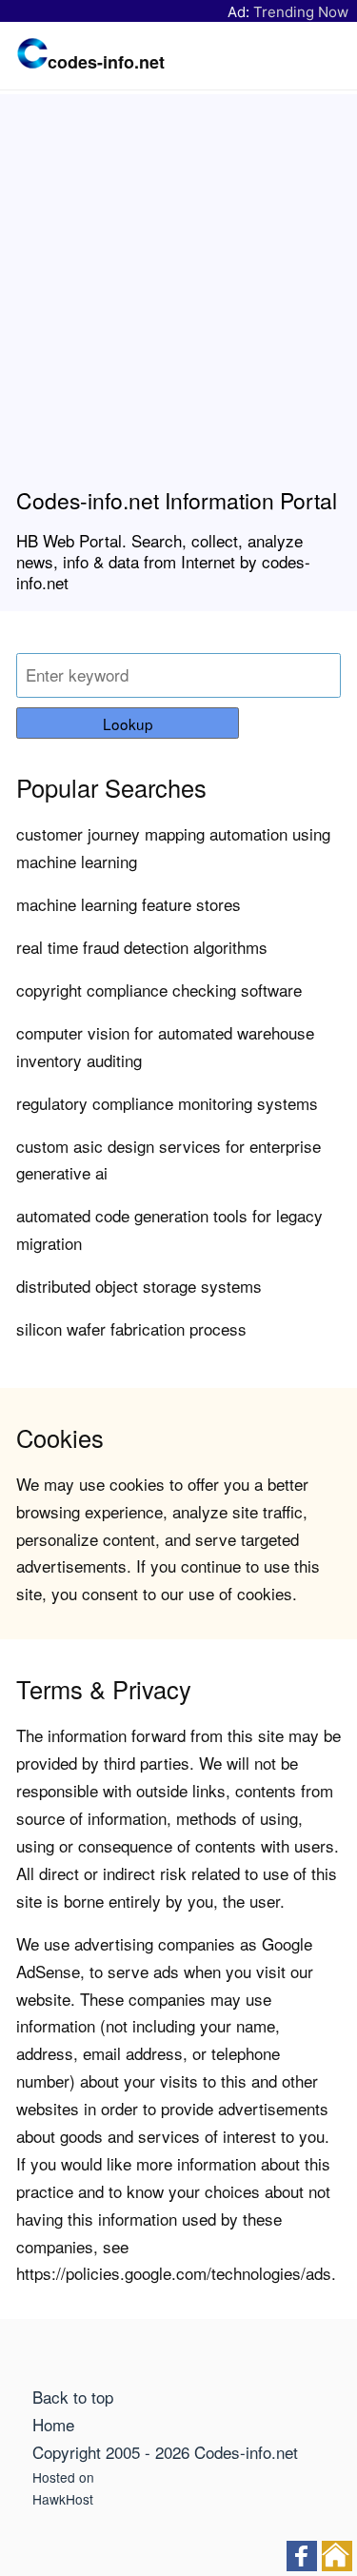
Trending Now (301, 12)
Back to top (73, 2397)
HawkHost (63, 2499)
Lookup (128, 723)
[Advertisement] (178, 298)
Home (53, 2424)
